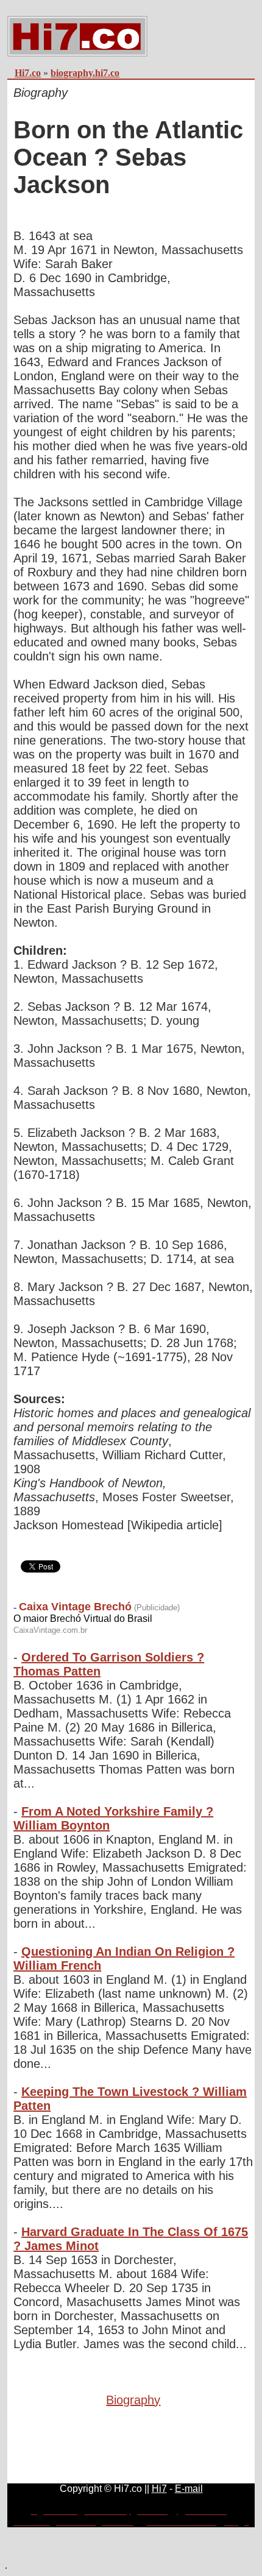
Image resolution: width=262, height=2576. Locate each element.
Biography (133, 2400)
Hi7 (159, 2489)
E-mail (189, 2489)
